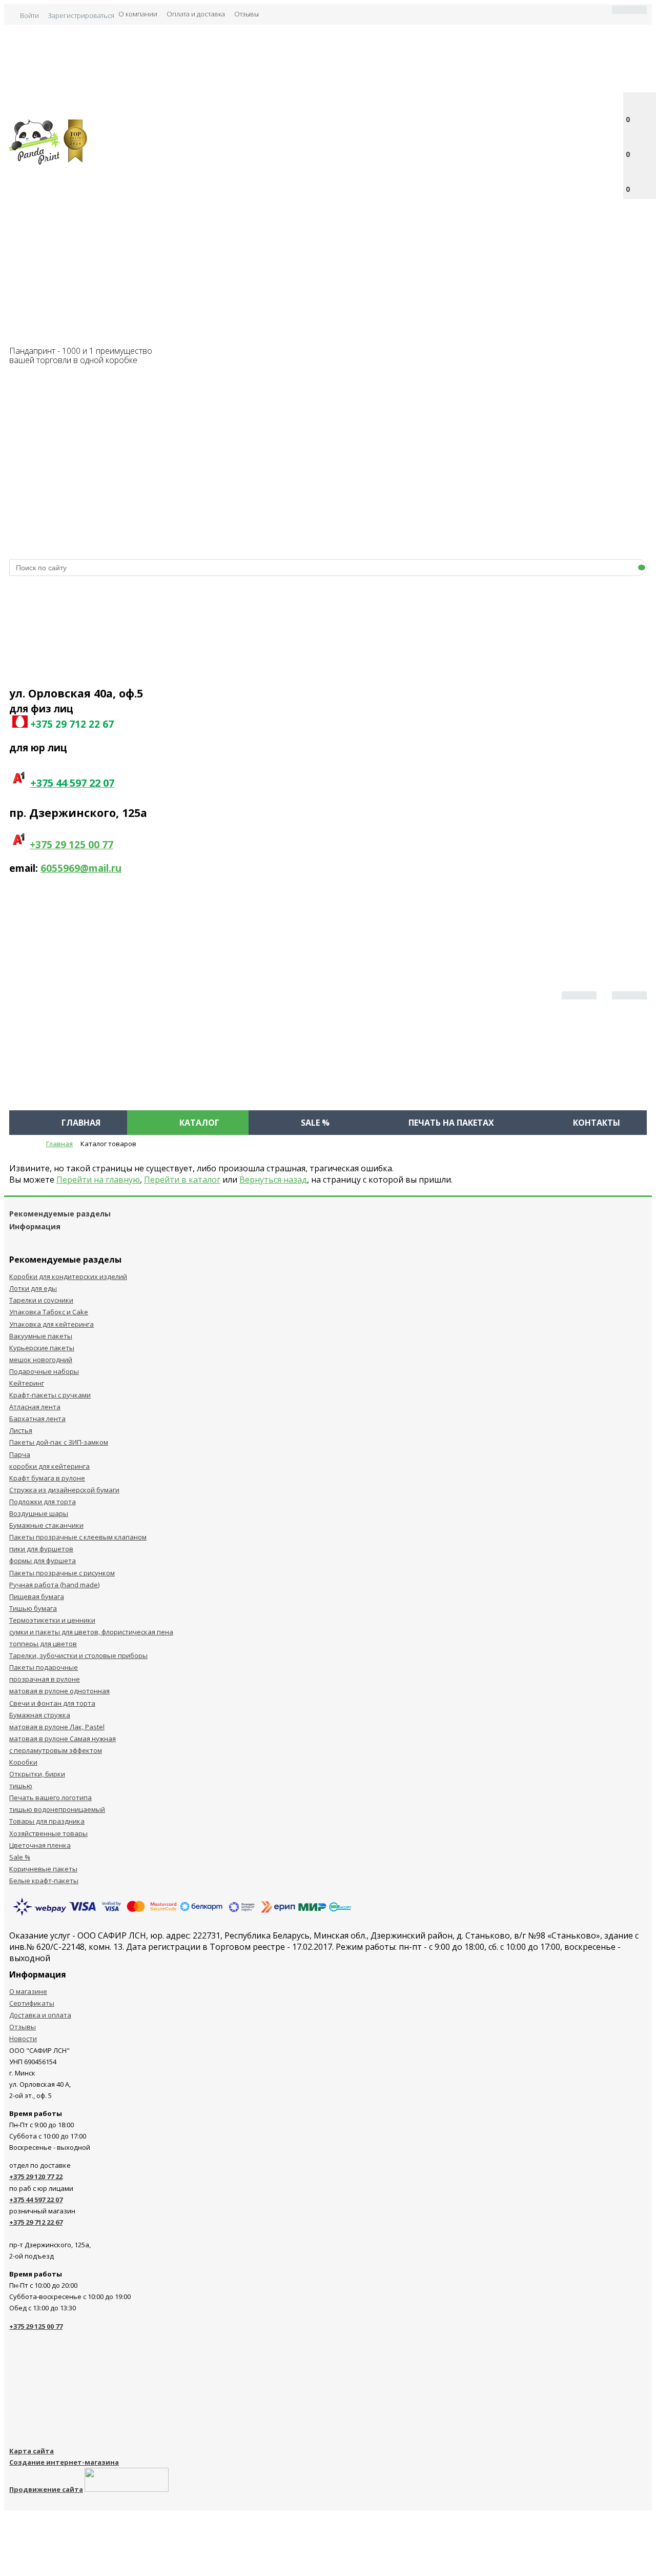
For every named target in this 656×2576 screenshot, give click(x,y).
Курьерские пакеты (42, 1348)
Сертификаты (32, 2003)
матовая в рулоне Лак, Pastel (57, 1727)
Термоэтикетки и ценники (52, 1620)
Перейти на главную (98, 1180)
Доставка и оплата (40, 2015)
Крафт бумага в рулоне (47, 1478)
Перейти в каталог (182, 1180)
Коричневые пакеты (43, 1869)
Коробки (23, 1762)
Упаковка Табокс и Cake (49, 1312)
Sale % (315, 1123)
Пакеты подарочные (44, 1667)
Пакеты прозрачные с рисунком (62, 1573)
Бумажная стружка (40, 1715)
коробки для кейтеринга (49, 1466)
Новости (23, 2039)
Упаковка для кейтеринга (52, 1324)
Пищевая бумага (37, 1596)
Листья (21, 1430)
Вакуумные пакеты (41, 1336)
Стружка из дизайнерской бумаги (64, 1490)
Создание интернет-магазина (64, 2462)
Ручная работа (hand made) (54, 1585)
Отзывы (247, 14)
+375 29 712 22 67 (36, 2222)
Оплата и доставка (196, 14)
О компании (138, 14)
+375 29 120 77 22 (36, 2176)
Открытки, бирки (37, 1774)
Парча (20, 1454)
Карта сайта (32, 2451)
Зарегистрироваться (81, 15)
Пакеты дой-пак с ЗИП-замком (59, 1442)
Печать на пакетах (451, 1123)
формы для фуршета (43, 1561)
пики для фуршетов (41, 1549)
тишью (21, 1786)
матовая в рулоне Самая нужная (63, 1739)
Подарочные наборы (44, 1371)
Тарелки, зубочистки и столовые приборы (78, 1655)
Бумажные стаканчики (46, 1525)
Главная (81, 1123)
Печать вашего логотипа (50, 1798)
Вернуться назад (273, 1180)
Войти (29, 15)
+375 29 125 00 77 (71, 845)
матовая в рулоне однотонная (59, 1691)
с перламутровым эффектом (56, 1750)
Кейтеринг (27, 1383)
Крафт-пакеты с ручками (50, 1395)
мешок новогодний (41, 1360)
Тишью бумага (33, 1608)
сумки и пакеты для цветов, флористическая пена (91, 1632)
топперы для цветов (43, 1644)
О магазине (28, 1991)
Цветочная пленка (40, 1845)
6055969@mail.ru (81, 868)
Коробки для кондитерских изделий (68, 1276)
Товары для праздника (47, 1821)
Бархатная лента (37, 1419)
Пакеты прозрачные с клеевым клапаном (78, 1537)
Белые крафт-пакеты (44, 1881)
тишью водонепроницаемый (57, 1809)
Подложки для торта (43, 1502)
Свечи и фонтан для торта (52, 1703)
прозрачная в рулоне (45, 1679)
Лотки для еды (33, 1288)
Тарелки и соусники (41, 1300)
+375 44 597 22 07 (36, 2200)
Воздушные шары (39, 1513)
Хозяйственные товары (48, 1833)
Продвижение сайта (46, 2489)
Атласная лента (35, 1407)
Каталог (199, 1123)
